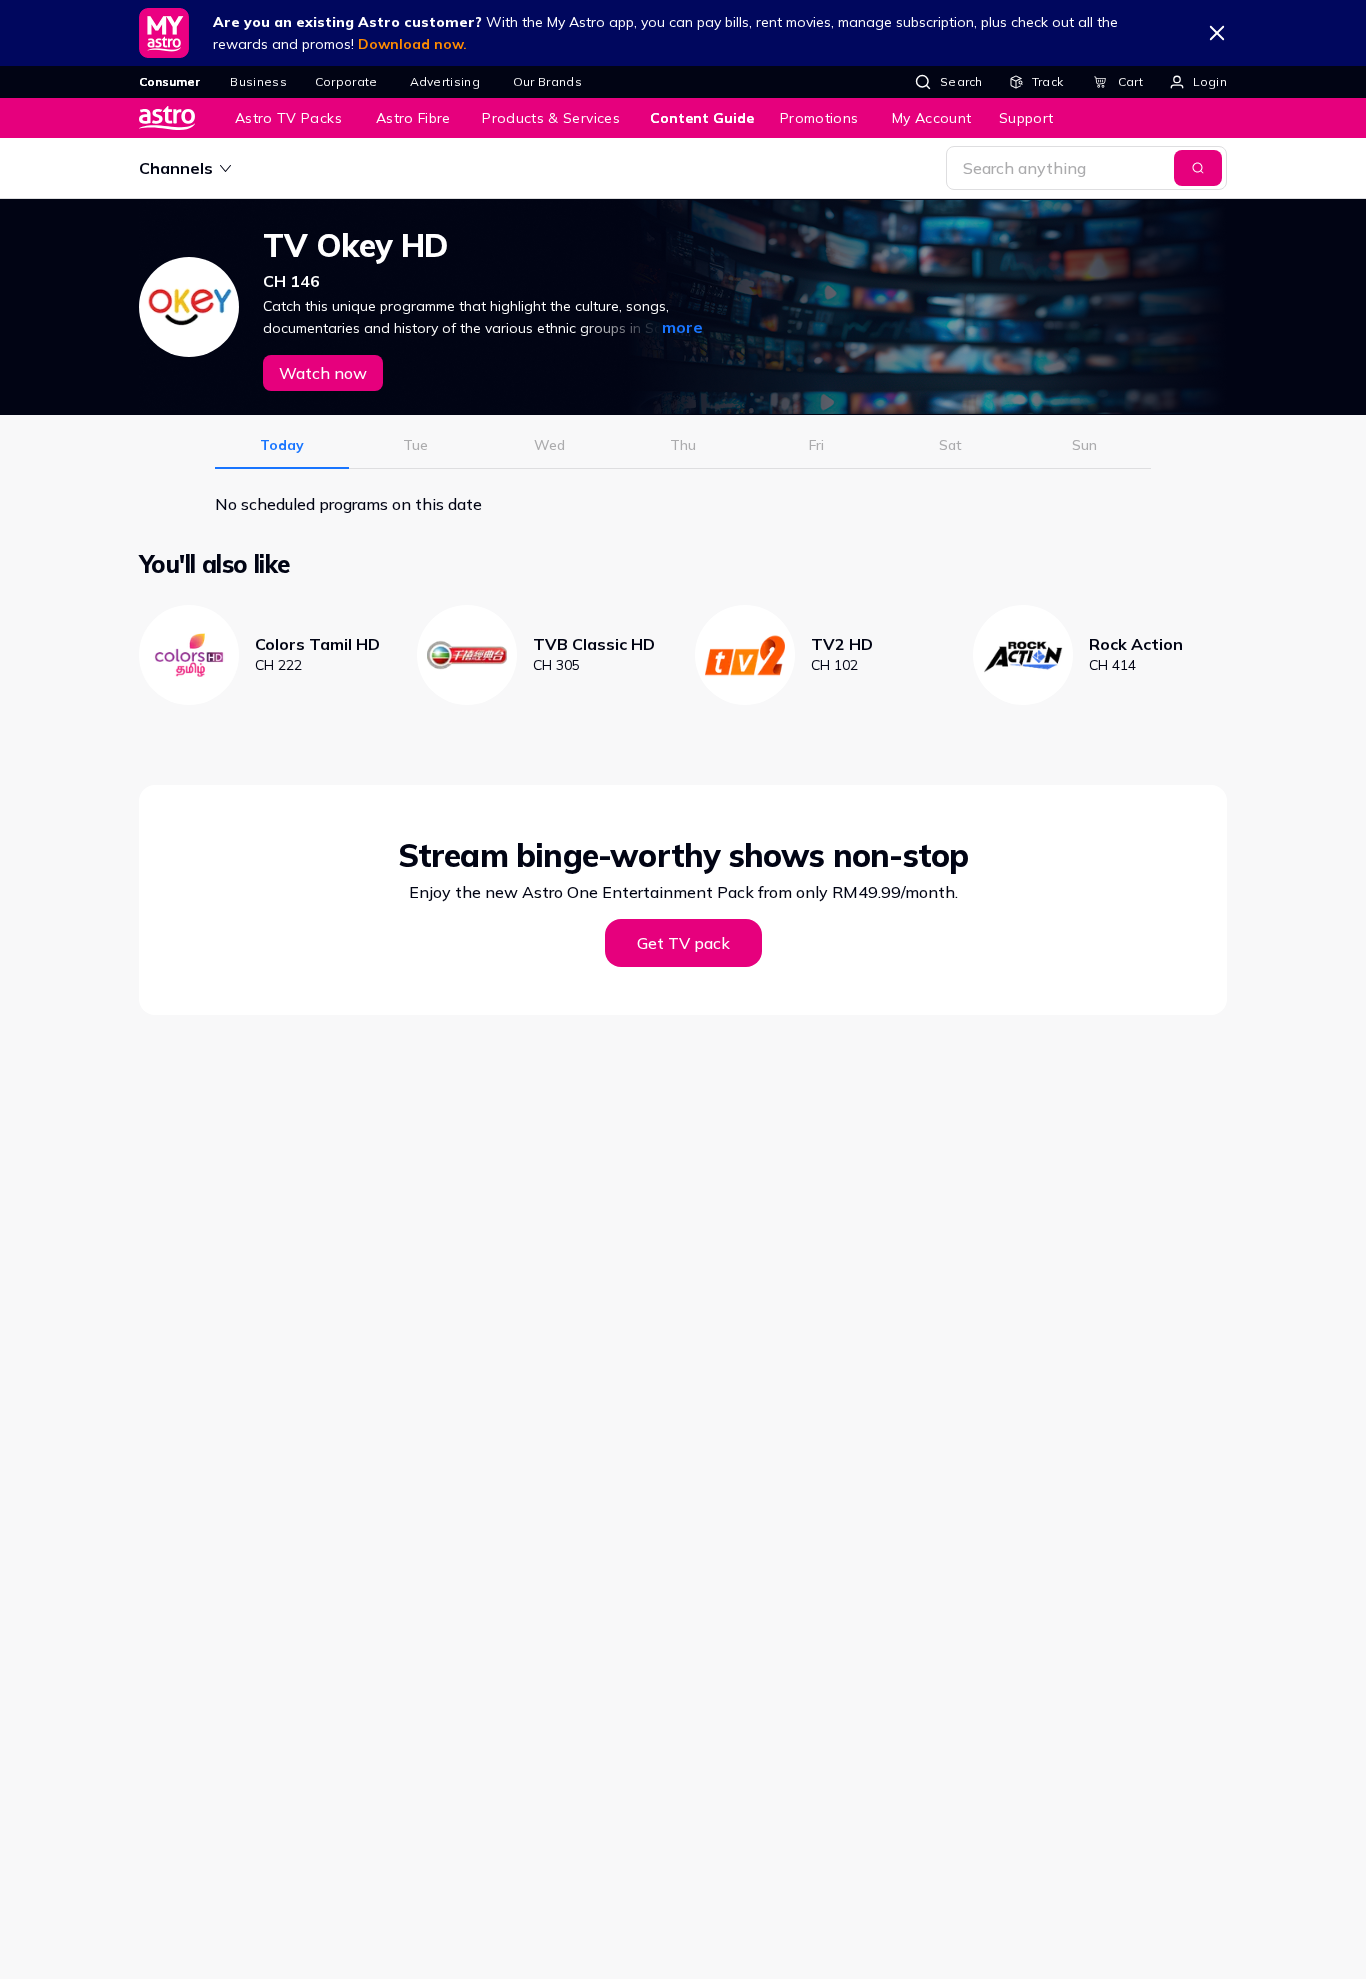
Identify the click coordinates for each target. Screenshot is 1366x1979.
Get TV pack (683, 943)
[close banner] (1217, 33)
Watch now (323, 373)
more (682, 327)
